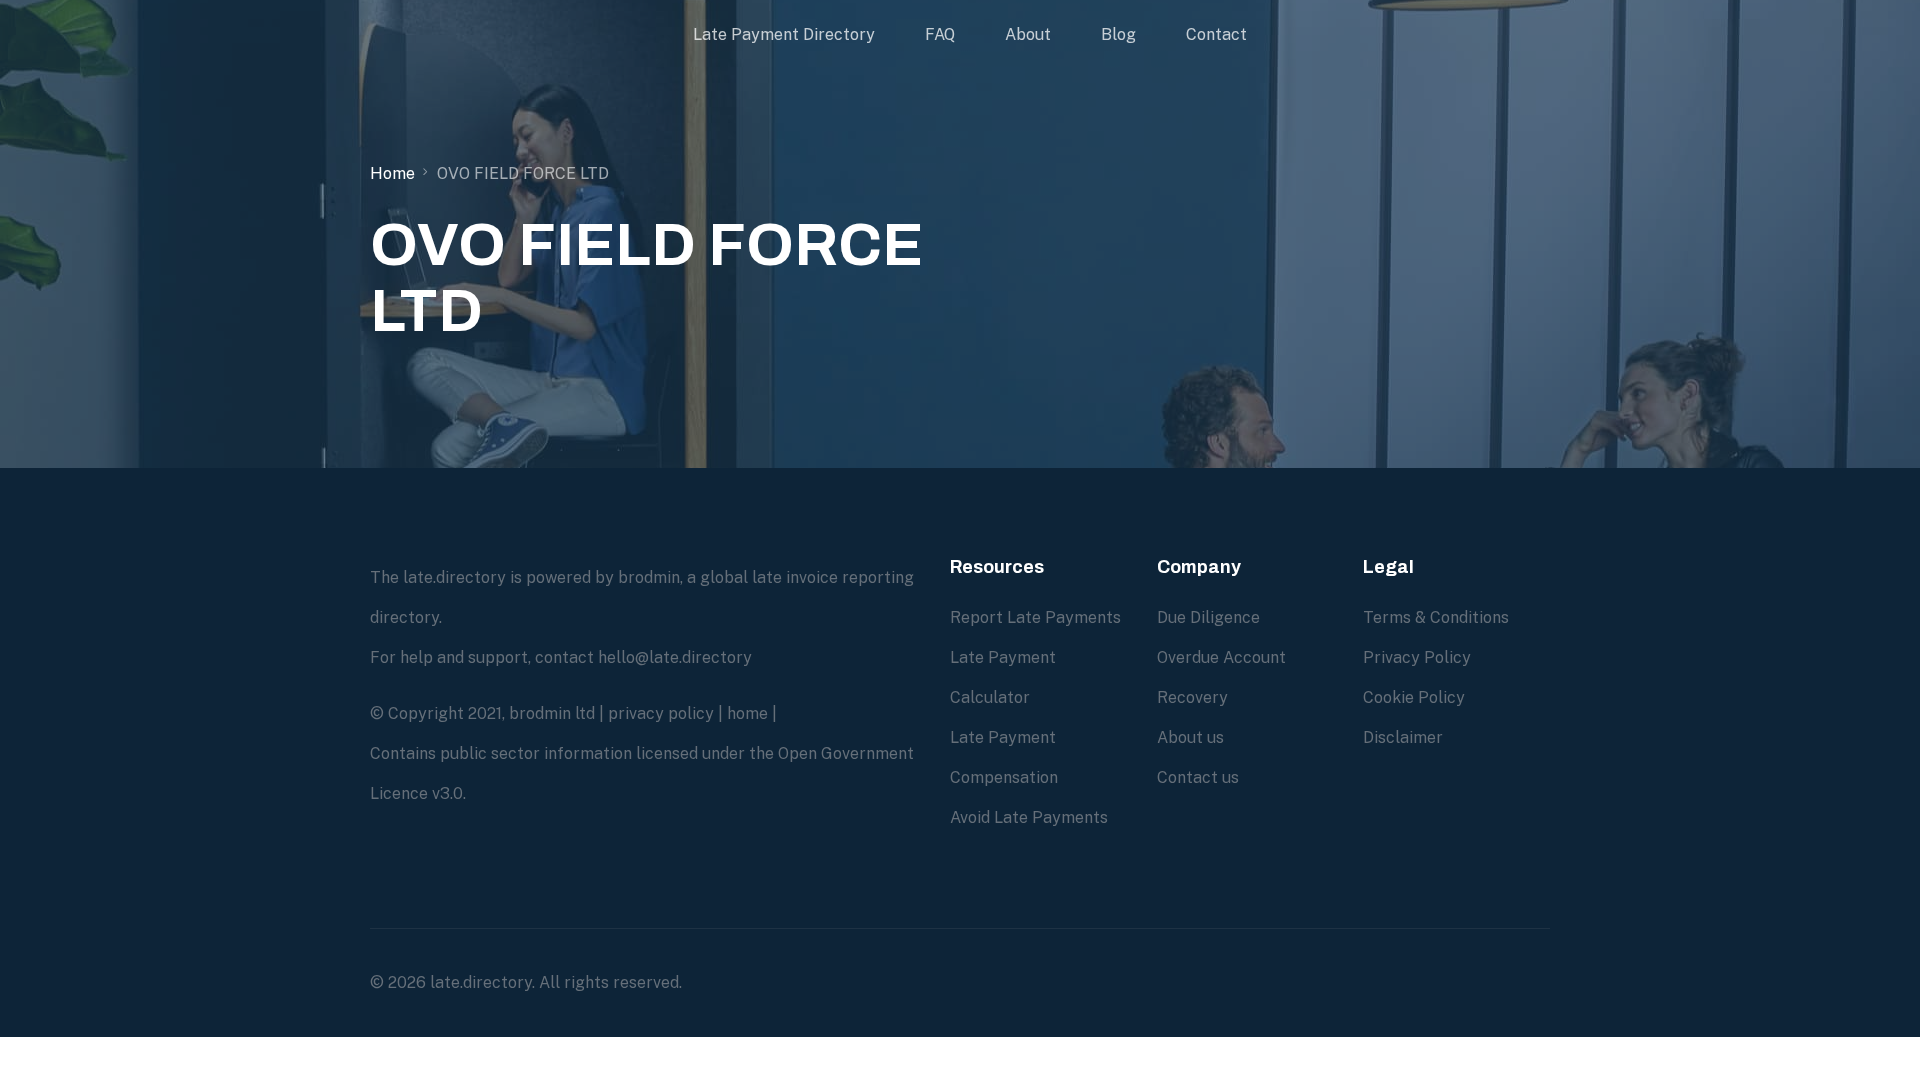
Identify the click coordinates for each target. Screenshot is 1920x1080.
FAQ (940, 34)
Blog (1118, 34)
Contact (1216, 34)
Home (392, 173)
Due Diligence (1208, 617)
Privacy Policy (1417, 657)
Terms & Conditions (1436, 617)
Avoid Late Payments (1029, 817)
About (1028, 34)
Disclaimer (1403, 737)
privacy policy (661, 713)
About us (1190, 737)
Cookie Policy (1414, 697)
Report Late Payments (1035, 617)
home (747, 713)
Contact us (1198, 777)
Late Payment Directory (784, 34)
